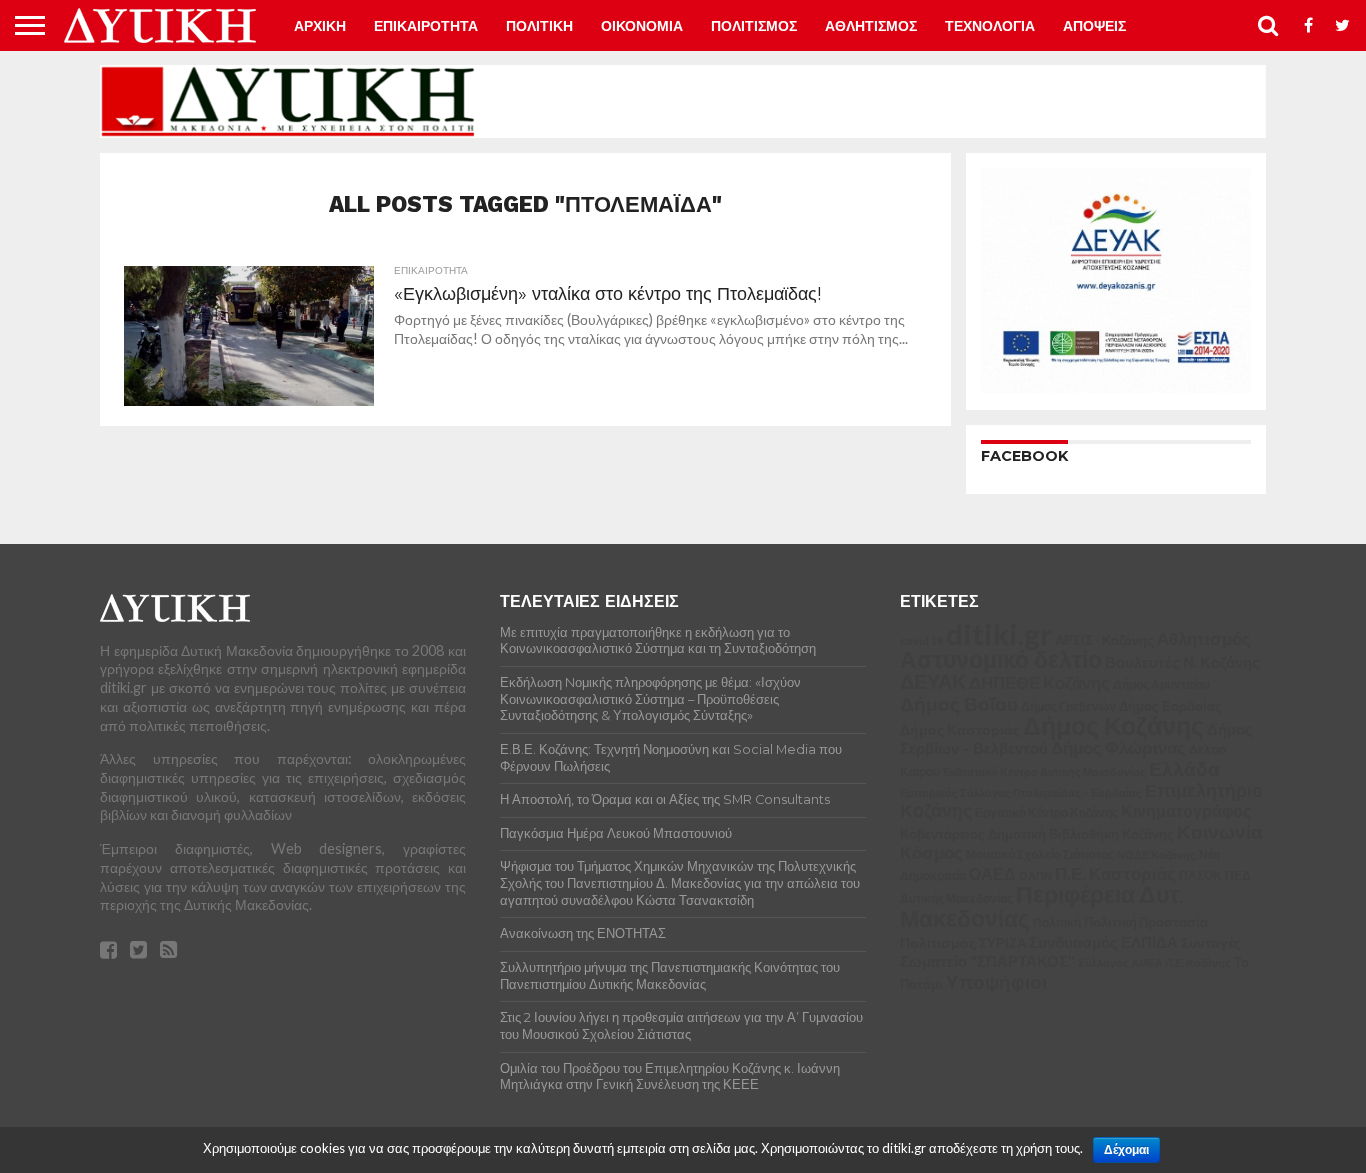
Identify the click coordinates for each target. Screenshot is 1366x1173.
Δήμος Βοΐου (959, 704)
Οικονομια (642, 26)
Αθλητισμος (871, 26)
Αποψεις (1094, 26)
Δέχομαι (1126, 1150)
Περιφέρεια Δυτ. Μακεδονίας (1042, 906)
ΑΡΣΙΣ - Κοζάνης (1104, 640)
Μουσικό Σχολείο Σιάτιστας (1040, 854)
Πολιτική (1057, 922)
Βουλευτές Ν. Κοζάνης (1182, 662)
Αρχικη (320, 26)
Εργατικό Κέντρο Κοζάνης (1046, 812)
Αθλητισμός (1204, 639)
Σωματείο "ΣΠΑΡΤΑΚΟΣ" (987, 961)
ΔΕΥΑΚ (933, 681)
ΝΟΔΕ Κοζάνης (1156, 854)
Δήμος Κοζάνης (1113, 725)
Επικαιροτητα (426, 26)
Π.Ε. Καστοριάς (1115, 874)
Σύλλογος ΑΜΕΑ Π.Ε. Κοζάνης (1154, 962)
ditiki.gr (999, 633)
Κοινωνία (1220, 832)
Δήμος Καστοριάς (960, 729)
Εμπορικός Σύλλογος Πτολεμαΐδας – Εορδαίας (1021, 792)
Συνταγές (1211, 942)
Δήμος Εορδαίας (1170, 706)
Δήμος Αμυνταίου (1161, 684)
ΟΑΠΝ (1035, 875)
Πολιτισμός (938, 942)
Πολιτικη (539, 26)
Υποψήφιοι (996, 981)
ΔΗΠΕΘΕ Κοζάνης (1039, 683)
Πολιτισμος (754, 26)
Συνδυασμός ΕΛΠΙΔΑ (1103, 942)
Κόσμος (931, 852)
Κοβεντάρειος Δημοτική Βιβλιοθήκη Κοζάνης (1037, 834)
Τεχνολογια (990, 26)
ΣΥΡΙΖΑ (1002, 943)
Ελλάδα (1184, 768)
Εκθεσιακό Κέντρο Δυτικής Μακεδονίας (1044, 771)
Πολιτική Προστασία (1146, 922)
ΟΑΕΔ (992, 874)
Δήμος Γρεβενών (1068, 706)
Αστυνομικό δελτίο (1001, 659)
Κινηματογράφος (1186, 811)
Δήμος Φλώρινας (1118, 747)
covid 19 (921, 640)
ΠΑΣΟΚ (1200, 875)
